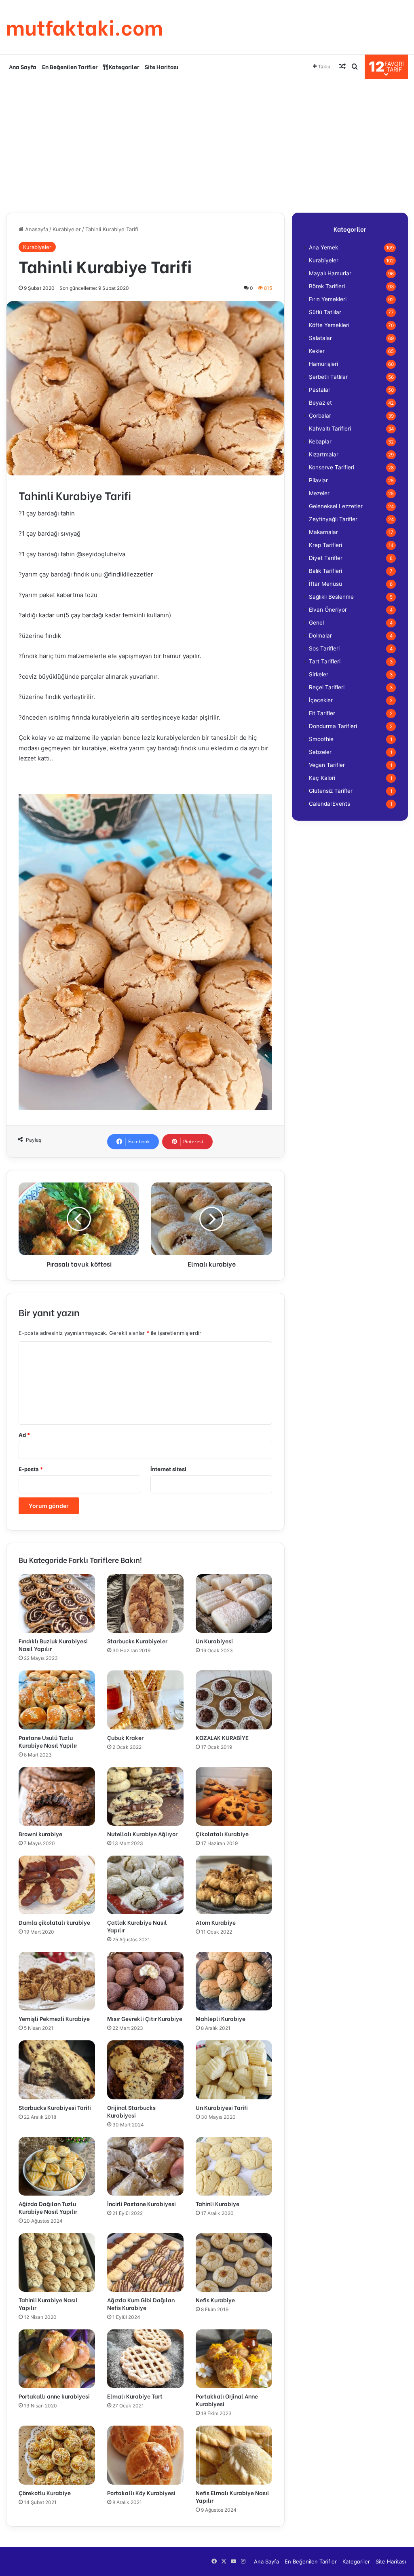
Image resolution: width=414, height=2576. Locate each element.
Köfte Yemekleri (329, 325)
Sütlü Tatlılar (325, 312)
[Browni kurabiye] (57, 1796)
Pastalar (320, 390)
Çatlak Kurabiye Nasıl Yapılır (137, 1926)
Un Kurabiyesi (214, 1641)
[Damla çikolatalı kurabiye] (57, 1885)
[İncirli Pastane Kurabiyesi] (145, 2166)
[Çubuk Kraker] (145, 1700)
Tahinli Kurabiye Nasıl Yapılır (48, 2304)
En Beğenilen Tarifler (70, 67)
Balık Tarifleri (325, 571)
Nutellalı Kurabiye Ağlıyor (142, 1834)
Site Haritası (162, 67)
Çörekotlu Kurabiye (45, 2493)
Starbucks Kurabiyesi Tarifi (55, 2107)
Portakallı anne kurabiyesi (54, 2396)
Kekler (317, 351)
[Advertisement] (207, 144)
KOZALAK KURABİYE (222, 1737)
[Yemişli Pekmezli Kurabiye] (57, 1981)
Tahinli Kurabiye (218, 2203)
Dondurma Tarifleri (333, 726)
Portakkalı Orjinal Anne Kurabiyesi (227, 2400)
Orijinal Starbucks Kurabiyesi (131, 2111)
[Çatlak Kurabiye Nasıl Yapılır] (145, 1885)
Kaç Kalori (322, 778)
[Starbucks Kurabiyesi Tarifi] (57, 2070)
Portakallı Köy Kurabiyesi (141, 2493)
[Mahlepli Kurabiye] (234, 1981)
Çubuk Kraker (125, 1737)
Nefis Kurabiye (215, 2300)
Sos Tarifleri (324, 648)
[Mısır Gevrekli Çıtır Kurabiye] (145, 1981)
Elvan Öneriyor (328, 610)
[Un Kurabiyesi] (234, 1604)
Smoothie (321, 739)
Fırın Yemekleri (328, 299)
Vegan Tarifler (327, 765)
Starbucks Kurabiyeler (137, 1641)
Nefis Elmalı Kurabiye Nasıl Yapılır (232, 2496)
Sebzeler (320, 752)
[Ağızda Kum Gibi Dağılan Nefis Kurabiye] (145, 2262)
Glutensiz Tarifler (331, 791)
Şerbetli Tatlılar (328, 377)
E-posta (31, 1469)
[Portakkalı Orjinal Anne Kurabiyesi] (234, 2359)
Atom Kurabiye (216, 1922)
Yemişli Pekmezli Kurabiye (54, 2018)
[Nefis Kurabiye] (234, 2262)
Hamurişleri (323, 364)
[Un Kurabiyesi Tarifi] (234, 2070)
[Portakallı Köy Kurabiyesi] (145, 2455)
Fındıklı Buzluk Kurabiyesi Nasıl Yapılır (53, 1645)
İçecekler (321, 700)
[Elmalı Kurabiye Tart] (145, 2359)
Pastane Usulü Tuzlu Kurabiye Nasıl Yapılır (48, 1741)
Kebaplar (320, 441)
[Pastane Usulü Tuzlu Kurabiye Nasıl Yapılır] (57, 1700)
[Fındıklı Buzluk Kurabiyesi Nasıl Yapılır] (57, 1604)
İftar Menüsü (325, 584)
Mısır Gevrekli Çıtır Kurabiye (145, 2018)
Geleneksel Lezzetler (336, 506)
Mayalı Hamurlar (330, 273)
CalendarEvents (330, 804)
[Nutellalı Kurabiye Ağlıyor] (145, 1796)
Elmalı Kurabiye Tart (135, 2396)
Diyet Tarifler (326, 558)
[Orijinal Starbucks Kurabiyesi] (145, 2070)
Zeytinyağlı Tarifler (333, 519)
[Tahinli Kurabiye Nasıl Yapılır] (57, 2262)
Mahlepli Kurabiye (221, 2018)
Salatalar (320, 338)
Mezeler (319, 493)
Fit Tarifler (322, 713)
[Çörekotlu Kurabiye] (57, 2455)
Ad (24, 1435)
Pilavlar (318, 480)
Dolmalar (320, 636)
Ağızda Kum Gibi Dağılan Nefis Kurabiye (141, 2304)
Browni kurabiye (40, 1834)
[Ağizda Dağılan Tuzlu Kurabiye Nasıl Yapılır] (57, 2166)
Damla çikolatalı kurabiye (54, 1922)
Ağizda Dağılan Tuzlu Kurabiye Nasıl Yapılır (48, 2207)
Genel (316, 623)
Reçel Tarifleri (327, 687)
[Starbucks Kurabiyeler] (145, 1604)
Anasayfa (36, 229)
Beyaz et (320, 403)
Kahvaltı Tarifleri (330, 429)
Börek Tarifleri (327, 286)
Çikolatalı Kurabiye (222, 1834)
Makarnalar (323, 532)
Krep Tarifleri (325, 545)
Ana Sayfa (23, 67)
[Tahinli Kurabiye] (234, 2166)
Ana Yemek (323, 247)
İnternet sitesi (168, 1469)
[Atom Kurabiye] (234, 1885)
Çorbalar (320, 416)
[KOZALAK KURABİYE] (234, 1700)
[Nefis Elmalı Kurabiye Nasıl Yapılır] (234, 2455)
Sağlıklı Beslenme (331, 597)
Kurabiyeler (67, 229)
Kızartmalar (324, 454)
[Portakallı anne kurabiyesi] (57, 2359)
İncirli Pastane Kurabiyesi (142, 2203)
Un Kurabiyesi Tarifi (222, 2107)
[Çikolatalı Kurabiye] (234, 1796)
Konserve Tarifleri (332, 467)
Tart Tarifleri (325, 661)
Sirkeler (319, 674)
